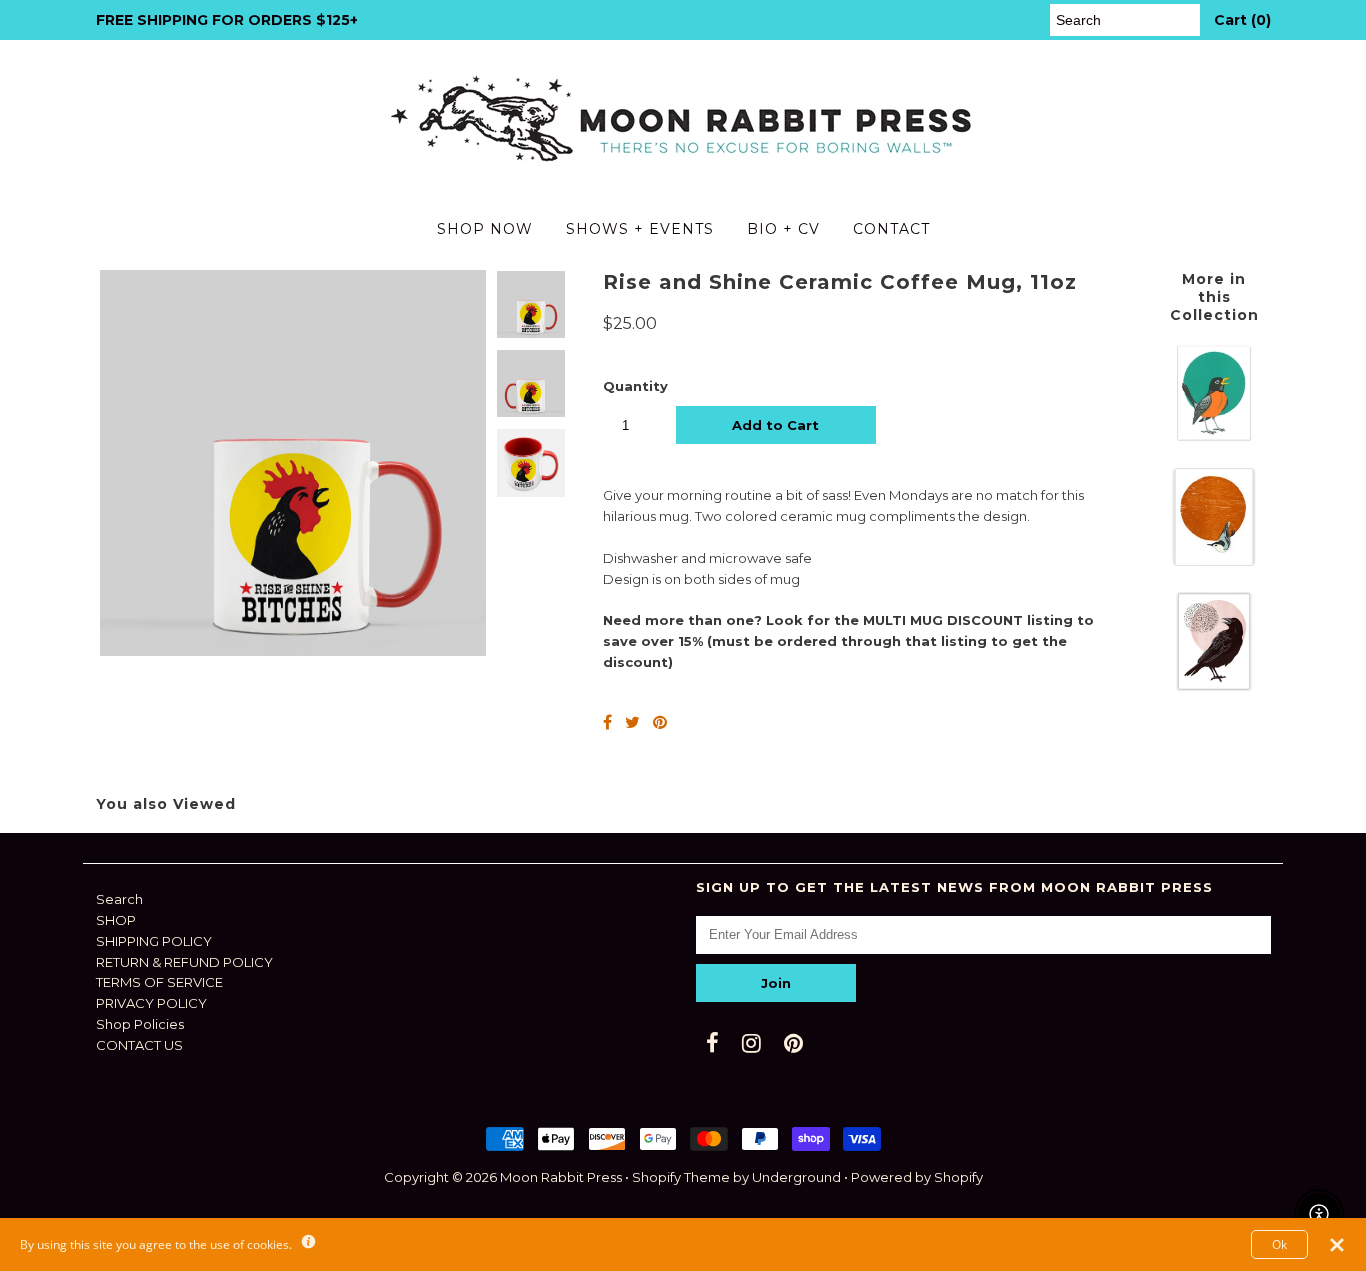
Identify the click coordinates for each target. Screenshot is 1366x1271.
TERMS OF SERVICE (159, 982)
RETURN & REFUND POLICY (184, 962)
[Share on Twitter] (632, 722)
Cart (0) (1242, 20)
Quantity (635, 386)
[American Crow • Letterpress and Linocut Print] (1214, 686)
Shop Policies (140, 1024)
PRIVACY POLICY (151, 1003)
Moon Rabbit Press (561, 1177)
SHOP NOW (485, 229)
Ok (1279, 1244)
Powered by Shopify (917, 1177)
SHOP (116, 920)
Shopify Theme (681, 1177)
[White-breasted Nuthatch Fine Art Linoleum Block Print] (1214, 561)
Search (119, 899)
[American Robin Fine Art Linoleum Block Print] (1214, 437)
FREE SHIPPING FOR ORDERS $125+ (227, 20)
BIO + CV (783, 229)
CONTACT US (139, 1045)
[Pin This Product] (660, 722)
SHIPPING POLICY (154, 941)
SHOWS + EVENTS (640, 229)
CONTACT (891, 229)
